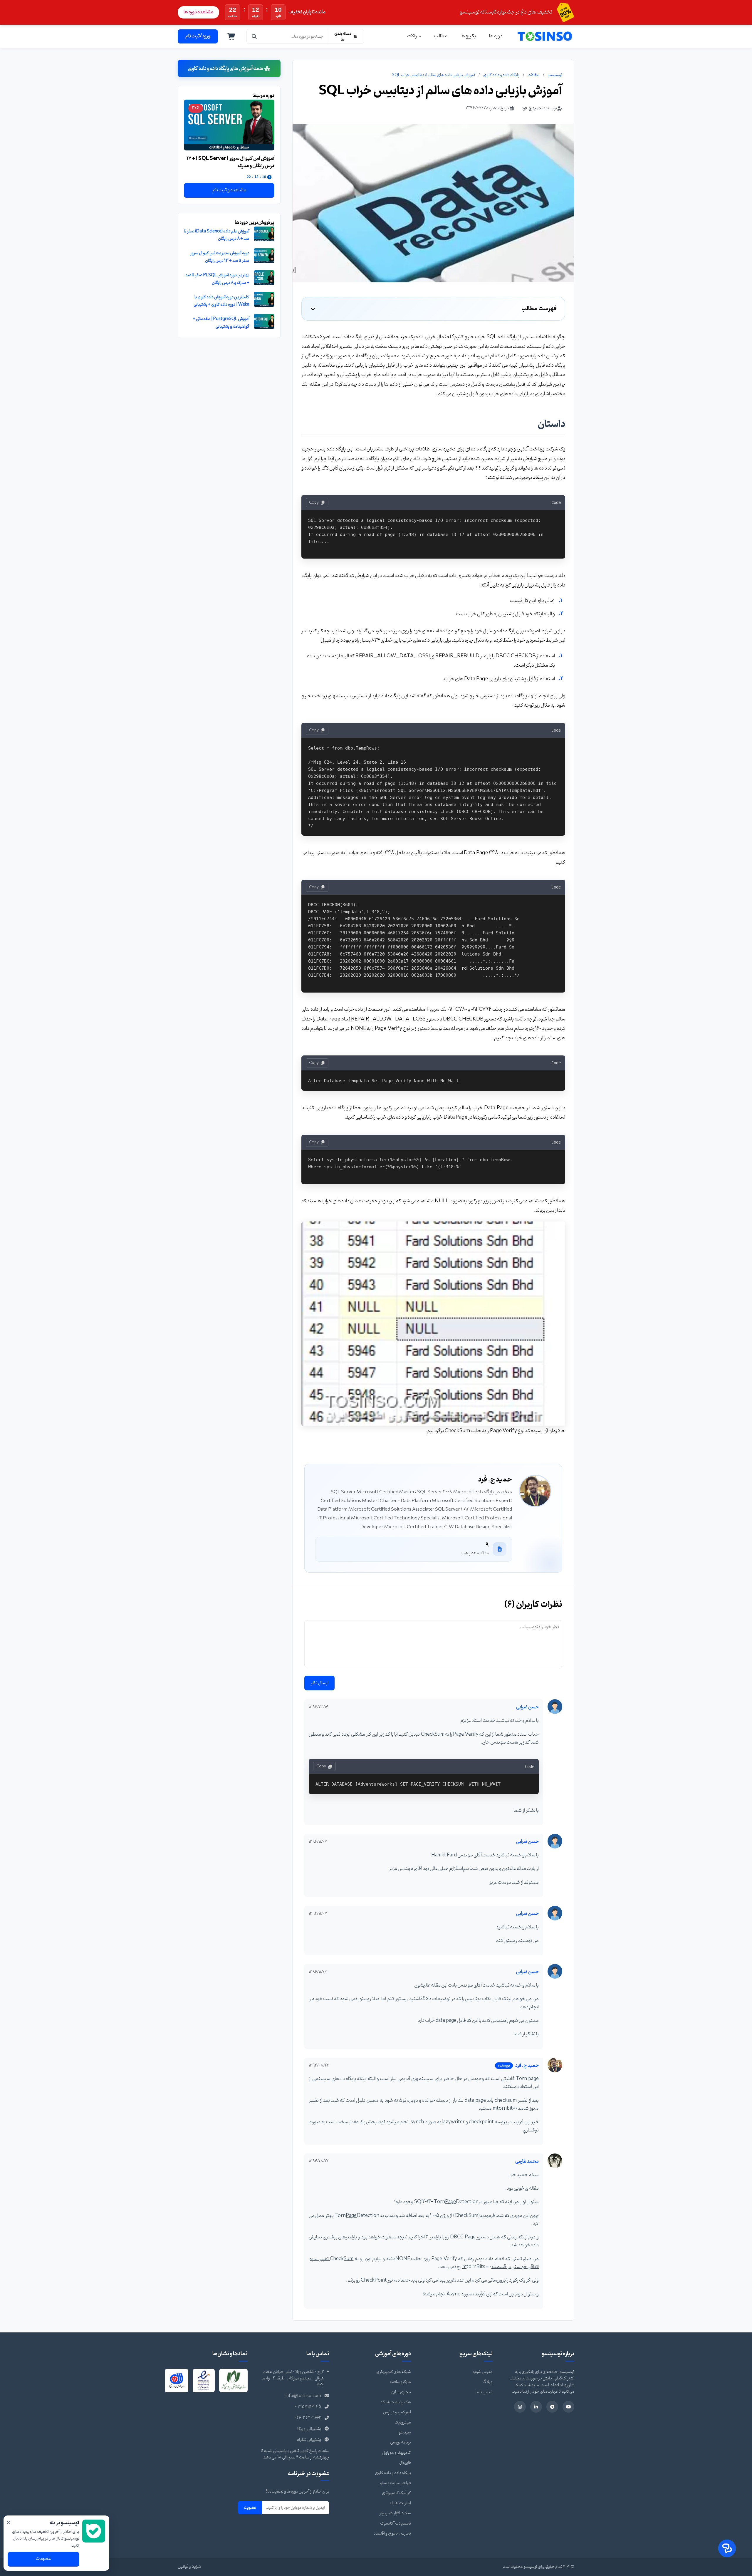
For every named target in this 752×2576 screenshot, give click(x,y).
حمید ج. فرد (532, 108)
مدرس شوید (482, 2372)
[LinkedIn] (536, 2407)
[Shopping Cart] (231, 36)
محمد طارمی (527, 2161)
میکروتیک (403, 2422)
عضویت (250, 2508)
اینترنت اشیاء (400, 2503)
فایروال (405, 2463)
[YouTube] (568, 2407)
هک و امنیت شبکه (396, 2402)
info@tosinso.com (303, 2396)
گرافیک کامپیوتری (396, 2493)
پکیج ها (468, 36)
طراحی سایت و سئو (396, 2483)
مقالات (533, 75)
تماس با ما (484, 2392)
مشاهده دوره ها (198, 12)
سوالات (414, 36)
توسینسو (555, 75)
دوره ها (496, 36)
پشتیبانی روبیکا (309, 2429)
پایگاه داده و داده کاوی (501, 75)
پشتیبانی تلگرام (309, 2440)
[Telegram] (552, 2407)
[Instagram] (520, 2407)
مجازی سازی (401, 2392)
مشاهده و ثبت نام (229, 190)
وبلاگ (487, 2382)
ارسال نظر (319, 1683)
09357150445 (308, 2407)
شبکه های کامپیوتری (394, 2372)
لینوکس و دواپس (397, 2412)
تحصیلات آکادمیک (396, 2524)
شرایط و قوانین (189, 2567)
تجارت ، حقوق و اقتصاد (392, 2534)
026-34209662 (308, 2418)
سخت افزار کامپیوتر (395, 2513)
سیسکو (405, 2432)
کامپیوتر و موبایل (397, 2453)
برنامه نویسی (401, 2442)
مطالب (441, 36)
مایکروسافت (401, 2382)
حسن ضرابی (527, 1707)
